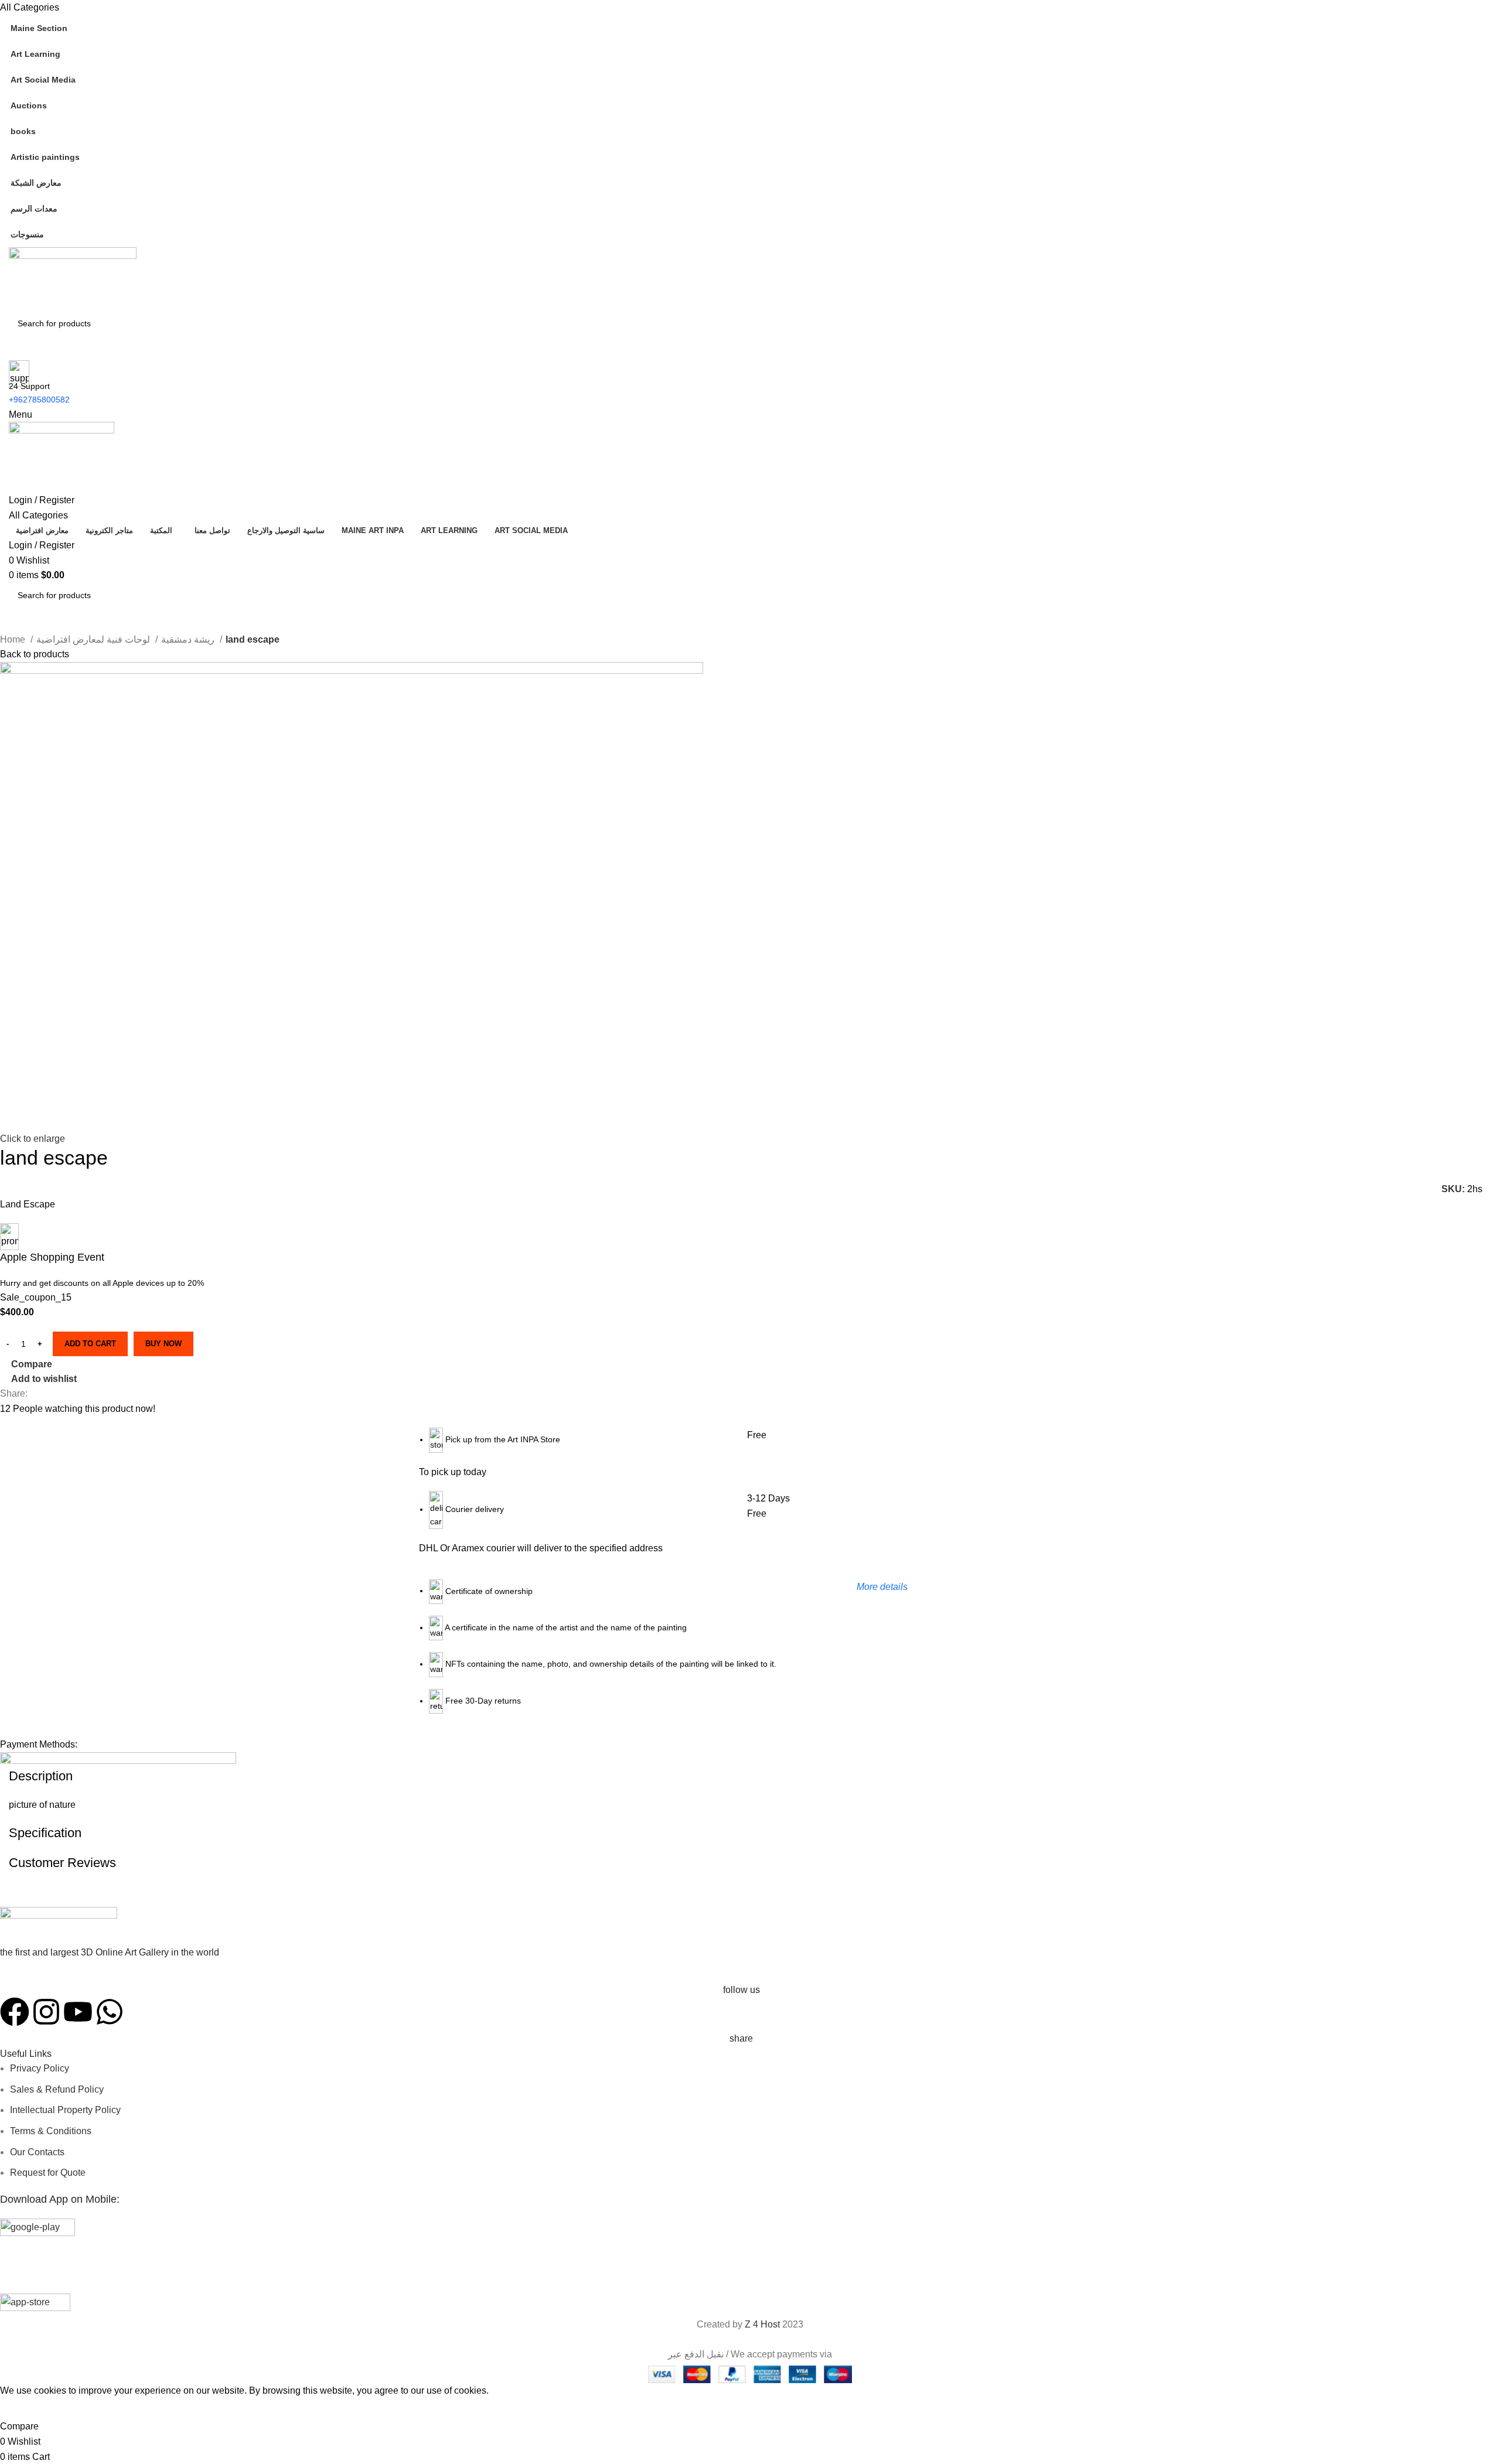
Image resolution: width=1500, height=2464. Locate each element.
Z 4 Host (762, 2324)
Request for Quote (48, 2173)
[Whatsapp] (110, 2012)
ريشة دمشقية (189, 639)
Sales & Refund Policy (57, 2089)
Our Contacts (37, 2152)
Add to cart (90, 1344)
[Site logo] (73, 278)
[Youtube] (78, 2012)
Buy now (163, 1344)
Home (14, 639)
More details (882, 1587)
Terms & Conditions (51, 2131)
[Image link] (59, 1927)
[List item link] (632, 1707)
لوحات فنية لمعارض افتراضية (94, 639)
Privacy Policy (40, 2068)
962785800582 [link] (42, 400)
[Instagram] (46, 2012)
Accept (23, 2408)
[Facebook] (15, 2012)
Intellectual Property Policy (65, 2110)
